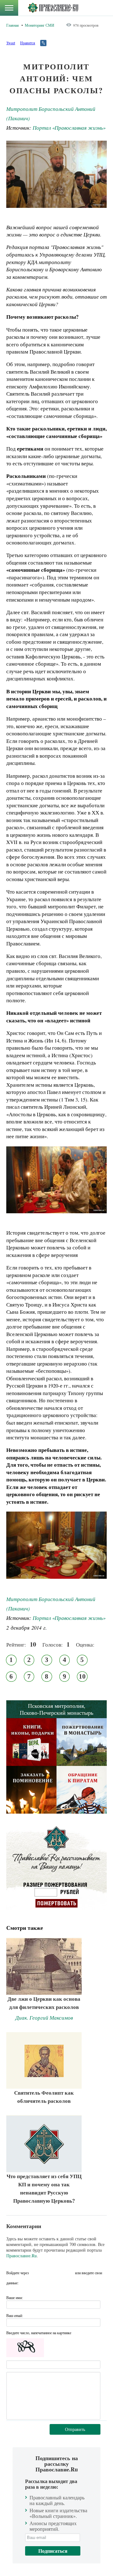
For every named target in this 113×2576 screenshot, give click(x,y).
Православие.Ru (22, 2256)
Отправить (75, 2429)
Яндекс (58, 2273)
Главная (13, 25)
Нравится (28, 43)
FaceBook (35, 2273)
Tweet (11, 43)
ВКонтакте (47, 2273)
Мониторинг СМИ (40, 25)
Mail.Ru (69, 2273)
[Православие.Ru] (53, 8)
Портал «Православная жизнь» (69, 128)
